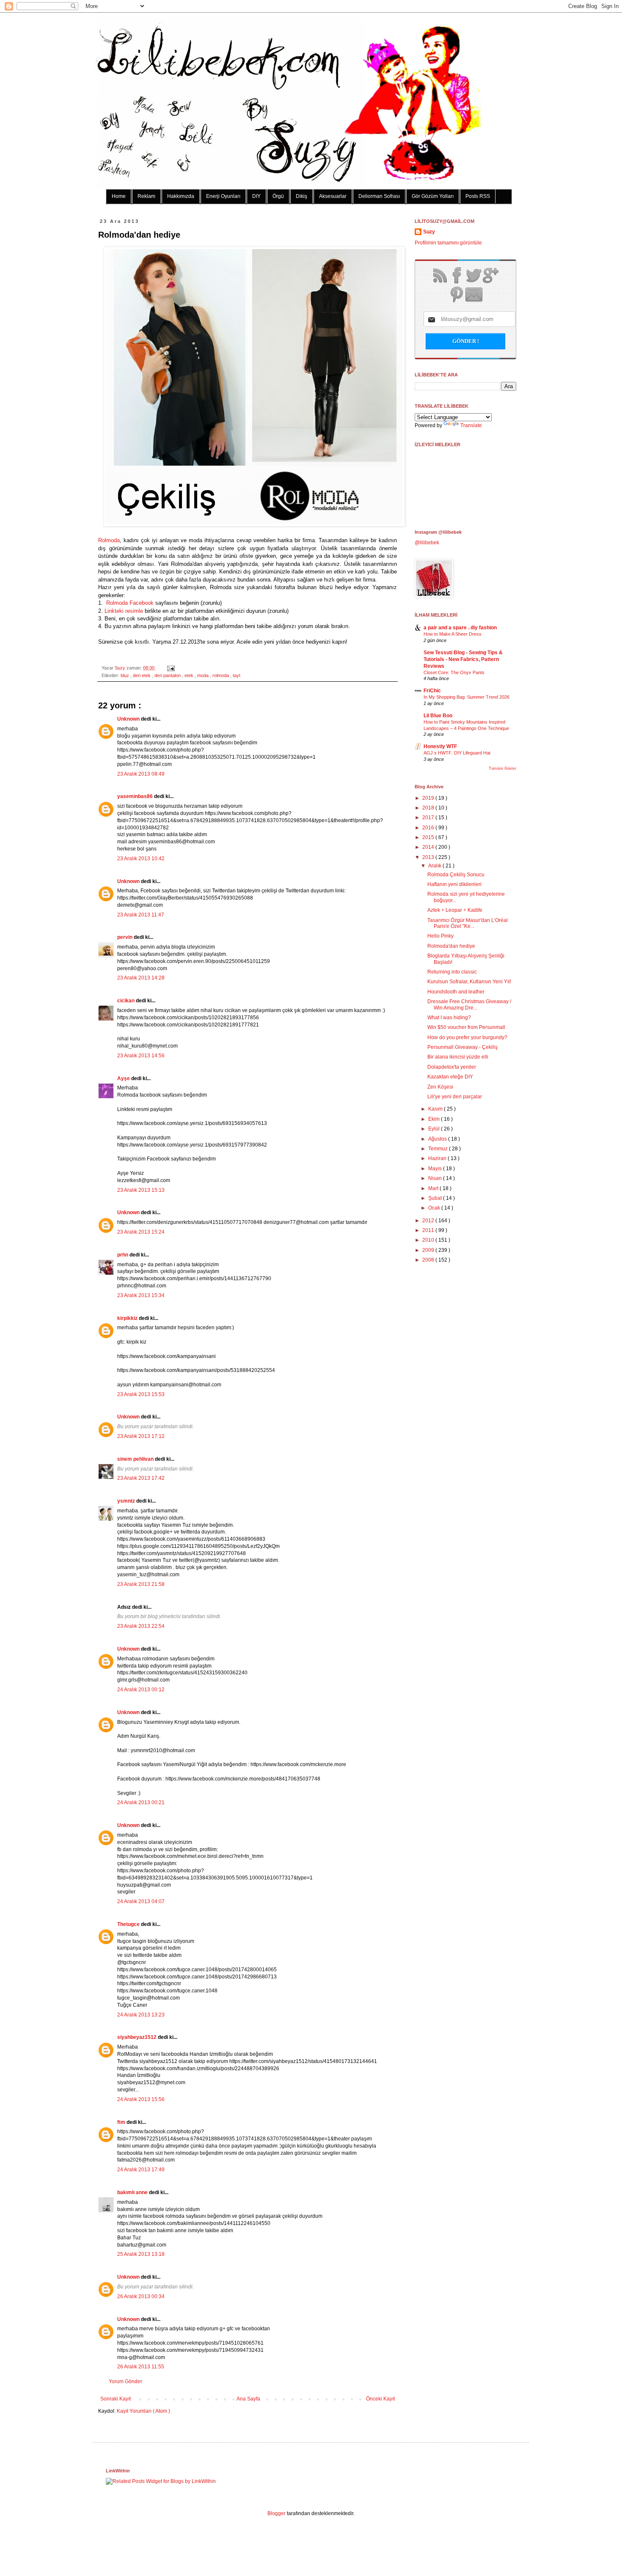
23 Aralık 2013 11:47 (141, 915)
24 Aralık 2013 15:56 (141, 2099)
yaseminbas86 (136, 796)
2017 (429, 818)
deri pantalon (168, 675)
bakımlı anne (133, 2192)
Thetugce (129, 1924)
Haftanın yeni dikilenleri (454, 884)
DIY (256, 196)
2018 (429, 808)
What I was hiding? (449, 1018)
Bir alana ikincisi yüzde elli (458, 1057)
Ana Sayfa (248, 2399)
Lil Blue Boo (438, 716)
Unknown (129, 719)
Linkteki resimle (123, 611)
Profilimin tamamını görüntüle (448, 243)
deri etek (142, 675)
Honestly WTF (440, 746)
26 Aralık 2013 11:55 (141, 2367)
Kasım (436, 1109)
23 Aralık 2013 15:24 (141, 1232)
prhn (123, 1255)
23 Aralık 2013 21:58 (141, 1584)
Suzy (121, 668)
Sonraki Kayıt (116, 2399)
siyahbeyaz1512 (138, 2037)
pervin (125, 937)
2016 (429, 828)
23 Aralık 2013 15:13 (141, 1190)
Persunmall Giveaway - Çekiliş (462, 1047)
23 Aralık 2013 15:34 (141, 1295)
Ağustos (438, 1139)
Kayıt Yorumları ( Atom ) (143, 2411)
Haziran (438, 1158)
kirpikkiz (128, 1318)
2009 (429, 1250)
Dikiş (301, 196)
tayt (237, 675)
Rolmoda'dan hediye (451, 946)
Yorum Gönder (125, 2381)
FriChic (432, 691)
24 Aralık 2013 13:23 (141, 2015)
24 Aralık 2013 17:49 (141, 2170)
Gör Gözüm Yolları (433, 196)
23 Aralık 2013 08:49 (141, 774)
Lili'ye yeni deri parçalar (455, 1097)
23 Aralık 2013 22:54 (141, 1626)
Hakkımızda (181, 196)
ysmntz (127, 1501)
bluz (125, 675)
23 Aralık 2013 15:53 (141, 1394)
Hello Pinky (440, 936)
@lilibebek (427, 543)
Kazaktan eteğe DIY (450, 1077)
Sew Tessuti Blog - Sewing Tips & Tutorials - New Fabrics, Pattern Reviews (463, 659)
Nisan (436, 1178)
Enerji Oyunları (223, 196)
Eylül (435, 1129)
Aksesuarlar (333, 196)
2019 (429, 798)
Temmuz (439, 1149)
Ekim (435, 1119)
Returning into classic (452, 972)
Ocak (435, 1208)
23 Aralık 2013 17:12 (141, 1436)
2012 (429, 1221)
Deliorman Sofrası (379, 196)
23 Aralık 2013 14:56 (141, 1056)
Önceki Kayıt (380, 2399)
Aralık (435, 866)
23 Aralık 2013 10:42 (141, 859)
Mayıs (436, 1169)
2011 (429, 1230)
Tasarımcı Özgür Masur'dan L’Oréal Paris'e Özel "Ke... (468, 923)
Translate (471, 425)
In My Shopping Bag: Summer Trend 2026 (466, 697)
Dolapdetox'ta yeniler (452, 1067)
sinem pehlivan (136, 1459)
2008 (429, 1260)
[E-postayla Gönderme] (170, 668)
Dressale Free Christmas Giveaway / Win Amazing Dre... (469, 1004)
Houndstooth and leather (456, 992)
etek (190, 675)
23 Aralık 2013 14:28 (141, 978)
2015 (429, 837)
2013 (429, 857)
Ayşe (124, 1078)
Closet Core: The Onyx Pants (454, 672)
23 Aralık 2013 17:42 (141, 1478)
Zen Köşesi (440, 1087)
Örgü (278, 196)
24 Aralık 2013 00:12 (141, 1690)
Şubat (436, 1198)
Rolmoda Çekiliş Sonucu (456, 875)
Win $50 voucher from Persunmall (466, 1027)
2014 (429, 847)
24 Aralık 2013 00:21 (141, 1802)
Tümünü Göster (502, 768)
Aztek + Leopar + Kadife (455, 910)
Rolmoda (109, 540)
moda (204, 675)
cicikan (127, 1001)
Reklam (146, 196)
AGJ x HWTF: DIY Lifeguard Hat (457, 753)
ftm (122, 2122)
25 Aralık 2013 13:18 (141, 2254)
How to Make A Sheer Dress (453, 634)
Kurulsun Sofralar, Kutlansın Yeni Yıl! (469, 982)
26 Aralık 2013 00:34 (141, 2296)
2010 (429, 1240)
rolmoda (221, 675)
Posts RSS (478, 196)
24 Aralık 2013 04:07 (141, 1901)
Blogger (277, 2513)
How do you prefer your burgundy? (467, 1037)
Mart (434, 1188)
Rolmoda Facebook (130, 603)
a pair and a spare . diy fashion (460, 628)
